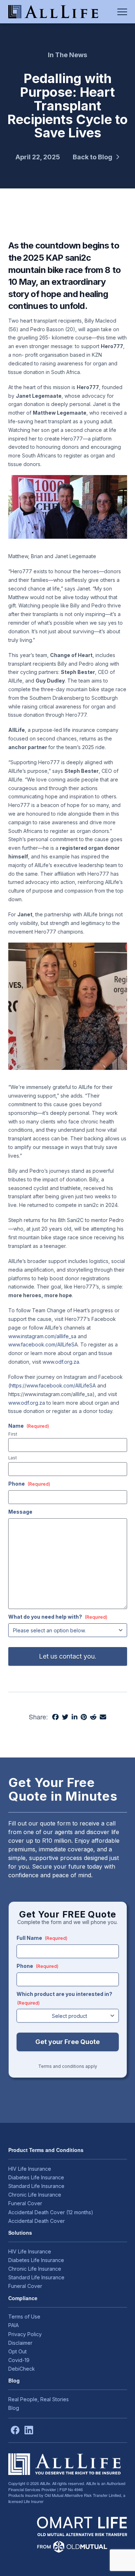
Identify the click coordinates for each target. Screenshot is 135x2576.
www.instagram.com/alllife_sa (42, 1336)
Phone (29, 1484)
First (13, 1435)
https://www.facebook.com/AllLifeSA (53, 1385)
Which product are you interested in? (64, 1998)
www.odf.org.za (61, 1362)
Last (13, 1458)
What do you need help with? (58, 1617)
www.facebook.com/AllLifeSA (43, 1344)
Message (20, 1512)
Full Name (42, 1938)
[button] (122, 12)
